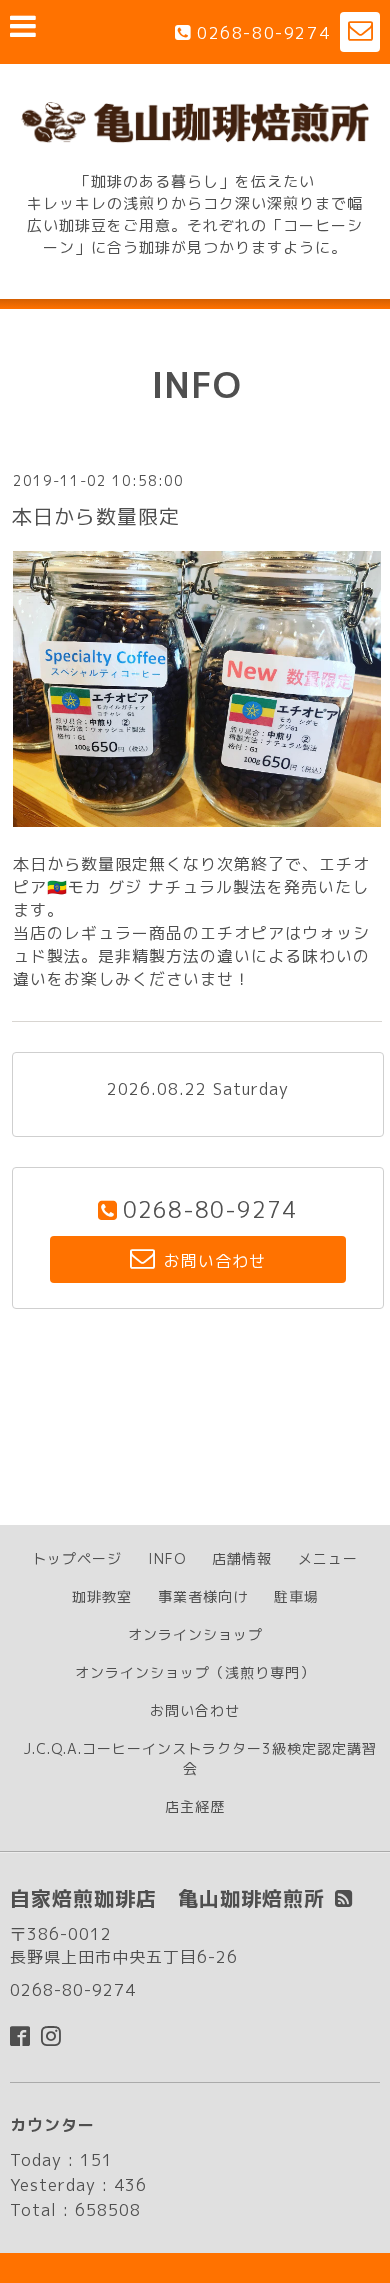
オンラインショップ (195, 1634)
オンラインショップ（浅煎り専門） (195, 1672)
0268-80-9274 (263, 33)
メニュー (328, 1558)
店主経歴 (195, 1806)
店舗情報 (242, 1558)
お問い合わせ (195, 1710)
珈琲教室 (102, 1596)
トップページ (77, 1558)
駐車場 (296, 1596)
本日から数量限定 (96, 516)
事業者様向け (203, 1596)
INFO (167, 1558)
